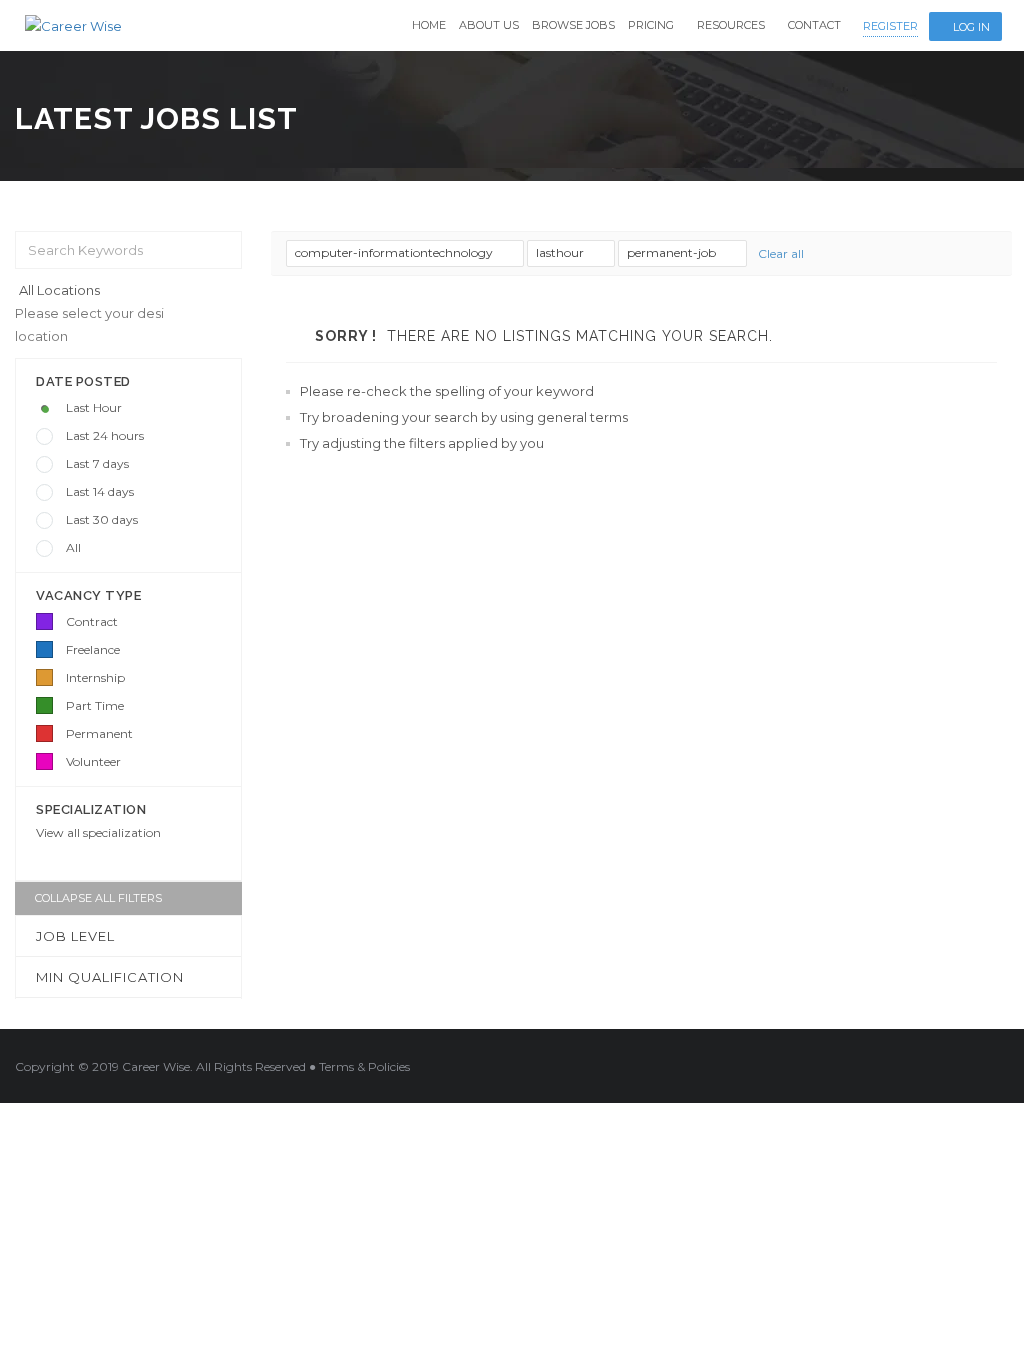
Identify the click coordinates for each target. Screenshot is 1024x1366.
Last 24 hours (105, 435)
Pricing (651, 25)
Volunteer (93, 761)
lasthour (561, 252)
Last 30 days (102, 519)
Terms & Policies (364, 1066)
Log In (971, 27)
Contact (814, 25)
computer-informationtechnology (395, 252)
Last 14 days (100, 491)
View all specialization (98, 832)
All (73, 547)
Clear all (781, 253)
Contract (92, 621)
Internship (95, 677)
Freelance (93, 649)
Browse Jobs (573, 25)
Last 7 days (97, 463)
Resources (731, 25)
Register (890, 26)
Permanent (99, 733)
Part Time (95, 705)
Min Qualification (110, 977)
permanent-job (673, 252)
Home (429, 25)
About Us (489, 25)
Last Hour (94, 407)
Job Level (75, 936)
